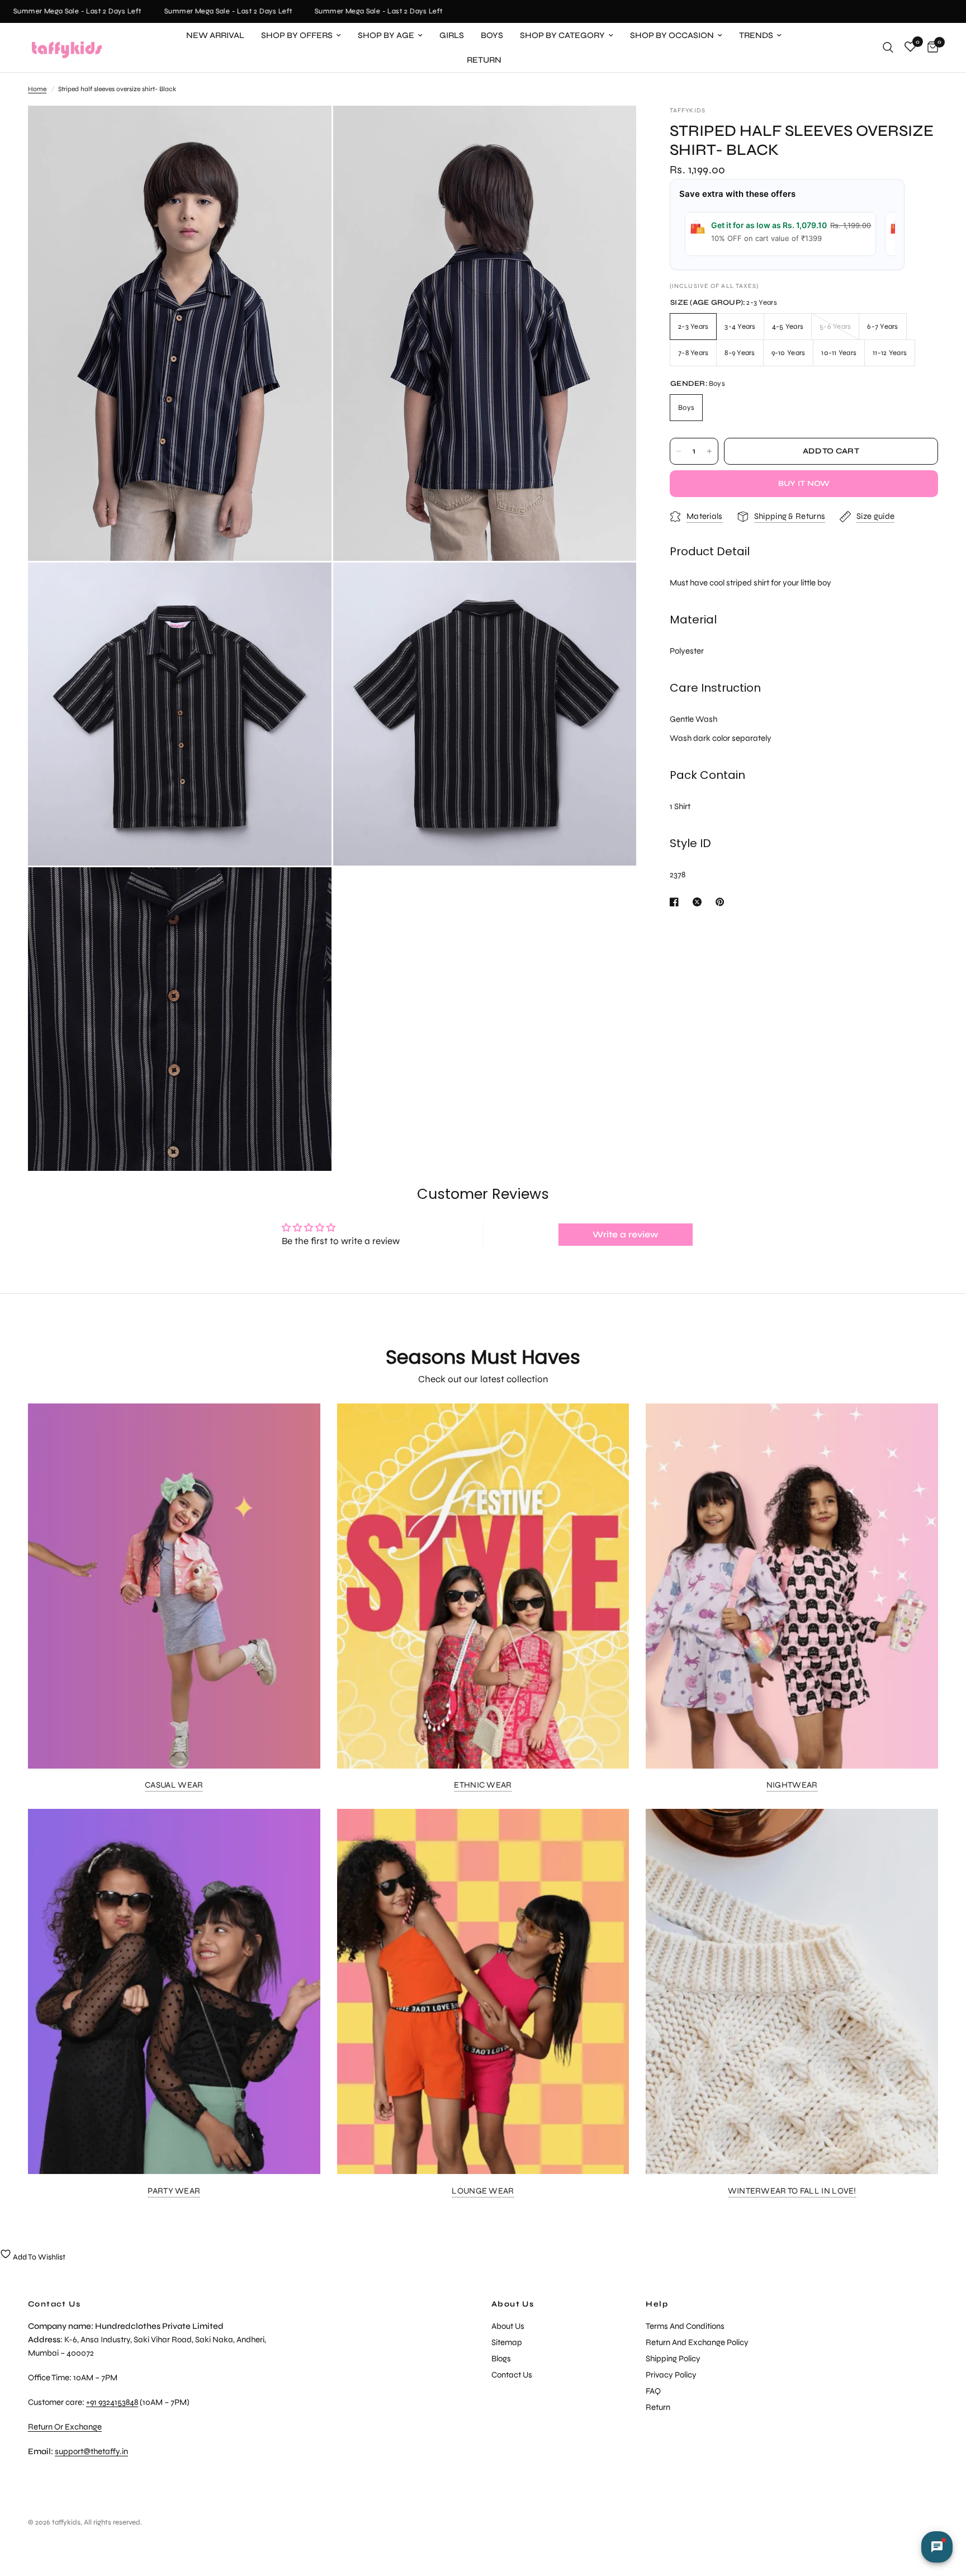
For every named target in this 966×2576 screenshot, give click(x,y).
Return (484, 60)
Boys (492, 35)
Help (657, 2304)
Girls (452, 35)
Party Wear (174, 2191)
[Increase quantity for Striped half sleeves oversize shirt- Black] (709, 451)
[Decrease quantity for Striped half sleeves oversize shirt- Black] (679, 451)
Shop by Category (562, 35)
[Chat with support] (937, 2547)
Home (37, 89)
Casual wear (174, 1785)
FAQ (653, 2391)
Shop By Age (386, 35)
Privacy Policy (671, 2375)
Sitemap (507, 2342)
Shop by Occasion (672, 35)
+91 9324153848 (112, 2402)
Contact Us (512, 2375)
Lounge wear (483, 2191)
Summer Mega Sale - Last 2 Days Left (198, 11)
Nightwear (792, 1785)
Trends (756, 35)
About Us (513, 2304)
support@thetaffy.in (91, 2451)
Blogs (501, 2358)
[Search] (888, 48)
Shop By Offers (297, 35)
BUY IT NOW (804, 483)
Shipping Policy (673, 2358)
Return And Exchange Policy (697, 2342)
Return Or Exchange (65, 2427)
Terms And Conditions (685, 2326)
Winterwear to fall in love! (792, 2191)
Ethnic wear (483, 1785)
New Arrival (215, 35)
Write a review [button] (626, 1234)
